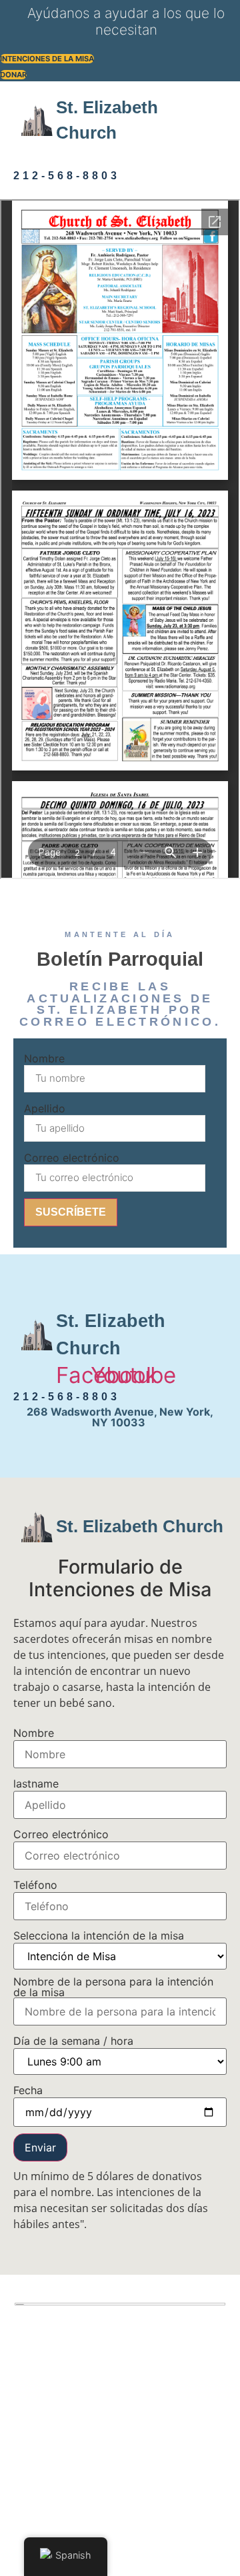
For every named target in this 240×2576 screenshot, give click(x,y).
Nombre (44, 1058)
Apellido (45, 1108)
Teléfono (35, 1885)
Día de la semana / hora (73, 2041)
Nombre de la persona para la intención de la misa (113, 1987)
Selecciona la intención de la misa (99, 1935)
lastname (36, 1784)
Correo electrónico (72, 1158)
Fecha (28, 2090)
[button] (31, 157)
